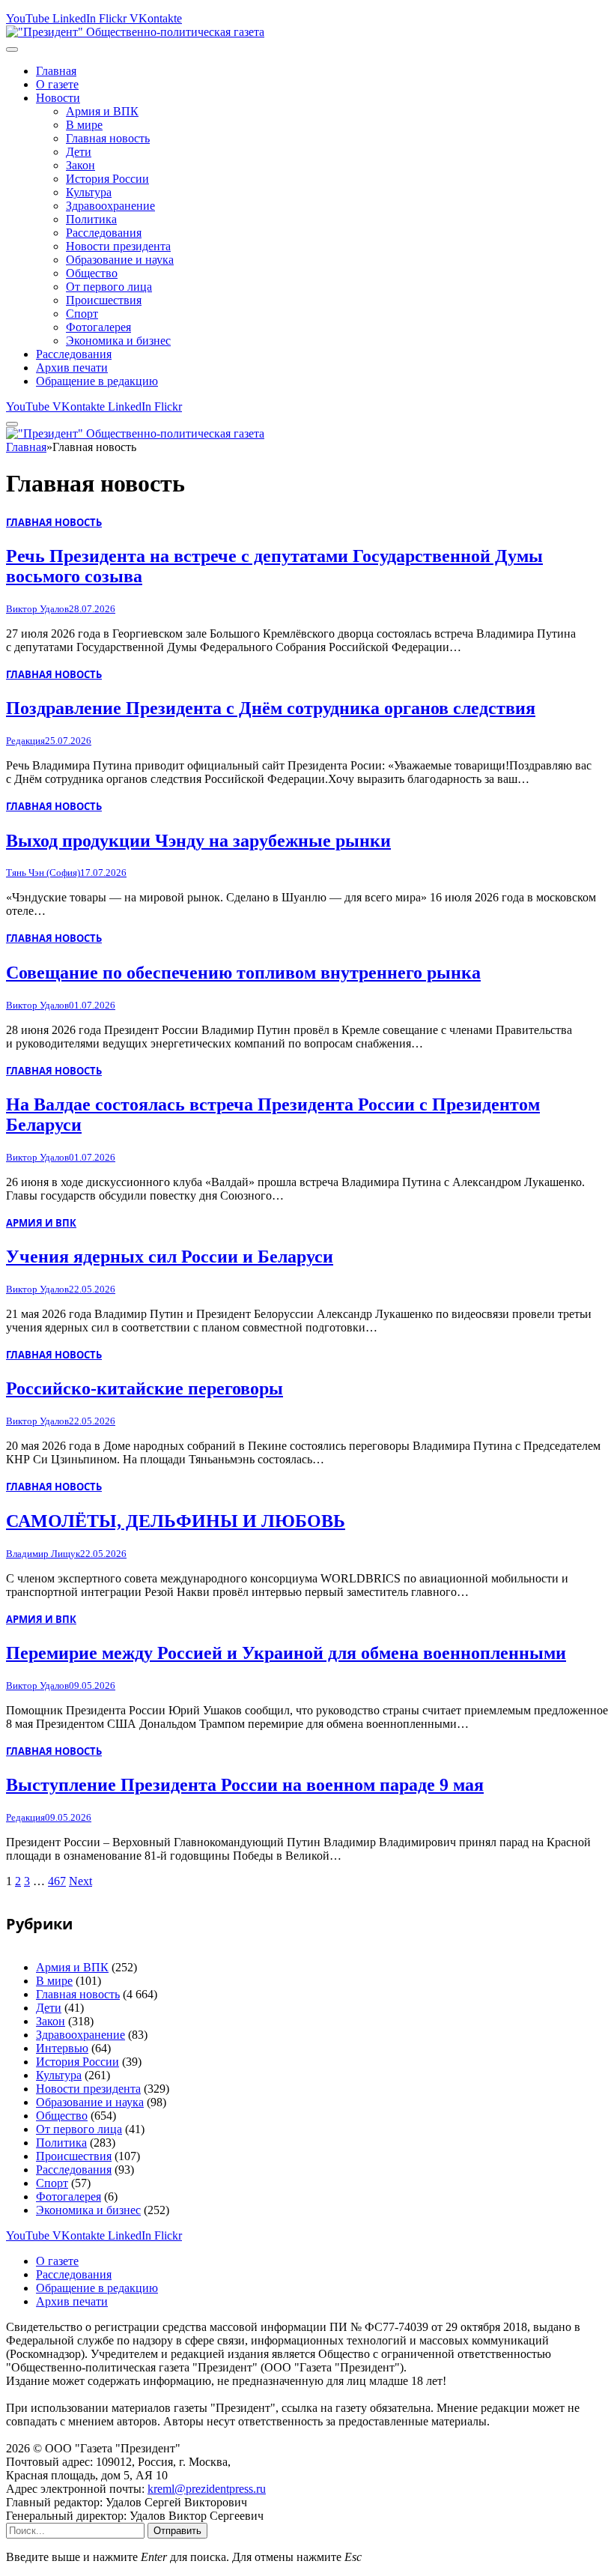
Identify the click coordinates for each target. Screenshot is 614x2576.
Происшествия (104, 300)
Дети (79, 152)
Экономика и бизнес (118, 341)
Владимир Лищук (43, 1554)
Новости (58, 98)
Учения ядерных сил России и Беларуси (170, 1257)
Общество (92, 273)
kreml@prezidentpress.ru (207, 2489)
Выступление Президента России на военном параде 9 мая (245, 1785)
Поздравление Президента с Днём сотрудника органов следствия (271, 708)
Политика (91, 219)
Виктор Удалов (37, 609)
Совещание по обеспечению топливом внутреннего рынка (243, 973)
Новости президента (118, 246)
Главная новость (108, 138)
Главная (56, 71)
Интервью (62, 2048)
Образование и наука (120, 260)
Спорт (82, 314)
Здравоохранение (110, 206)
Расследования (104, 233)
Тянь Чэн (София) (43, 873)
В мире (84, 125)
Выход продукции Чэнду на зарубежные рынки (198, 841)
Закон (80, 165)
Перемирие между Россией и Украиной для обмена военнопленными (286, 1653)
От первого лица (109, 287)
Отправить (177, 2531)
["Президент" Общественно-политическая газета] (135, 32)
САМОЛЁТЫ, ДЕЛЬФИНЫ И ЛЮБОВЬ (176, 1521)
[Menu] (12, 49)
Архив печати (72, 368)
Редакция (25, 741)
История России (107, 179)
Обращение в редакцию (97, 381)
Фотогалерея (98, 327)
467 (57, 1881)
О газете (57, 84)
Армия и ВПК (102, 111)
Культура (89, 192)
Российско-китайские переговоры (145, 1388)
